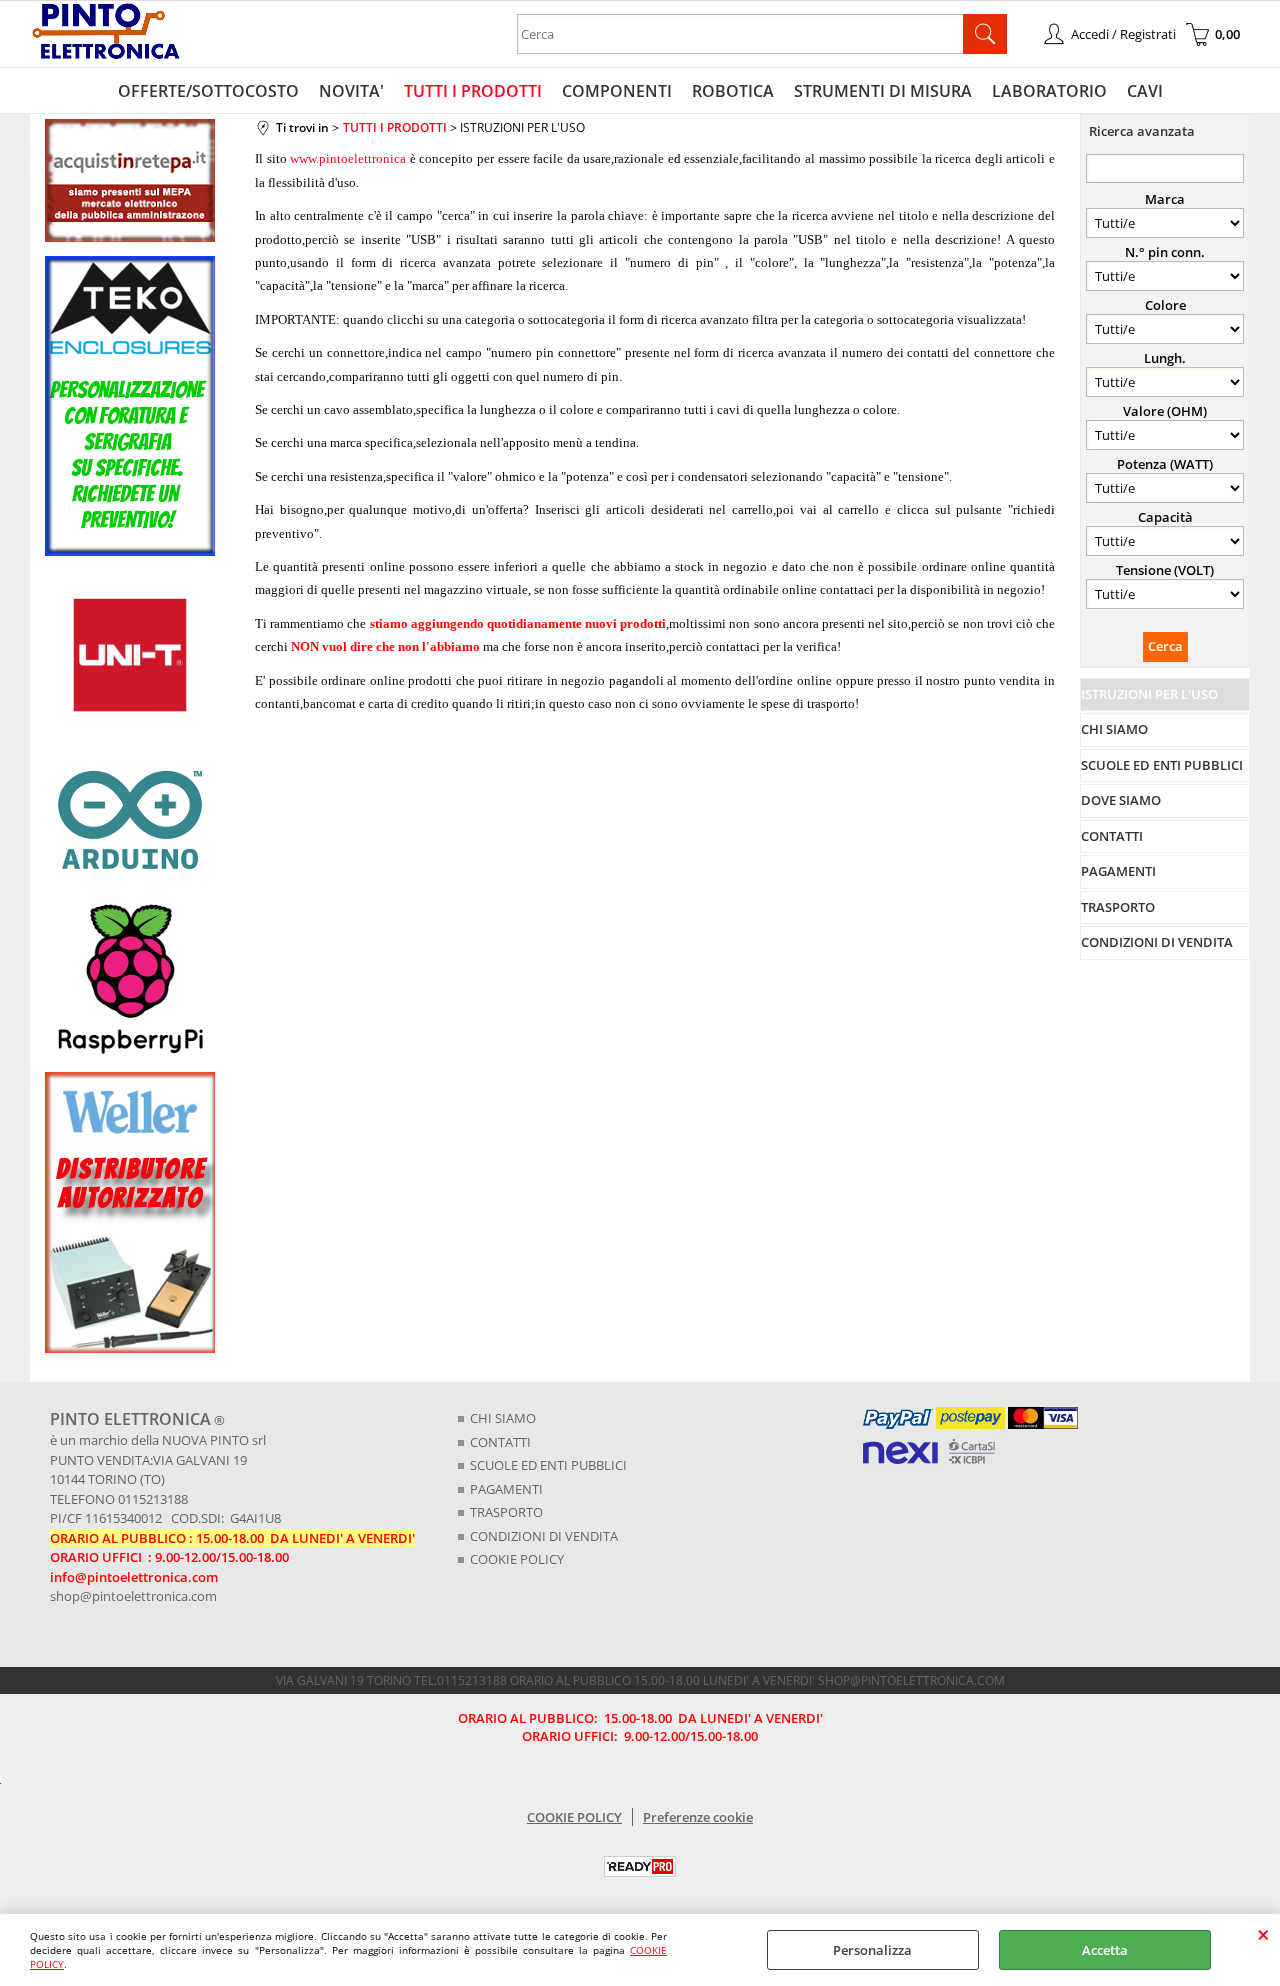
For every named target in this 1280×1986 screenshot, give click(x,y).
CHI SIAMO (503, 1418)
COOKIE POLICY (517, 1559)
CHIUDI (1263, 1934)
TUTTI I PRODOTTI (473, 91)
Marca (1165, 199)
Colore (1165, 305)
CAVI (1145, 91)
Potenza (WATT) (1165, 464)
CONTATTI (500, 1442)
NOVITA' (351, 91)
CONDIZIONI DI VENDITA (544, 1536)
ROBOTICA (733, 91)
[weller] (130, 1348)
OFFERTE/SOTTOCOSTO (208, 91)
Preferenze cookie (698, 1817)
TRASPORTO (506, 1512)
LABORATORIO (1049, 91)
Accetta (1105, 1950)
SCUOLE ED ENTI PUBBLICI (548, 1465)
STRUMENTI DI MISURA (883, 91)
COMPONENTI (617, 91)
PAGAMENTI (506, 1489)
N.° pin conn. (1165, 252)
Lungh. (1165, 358)
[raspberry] (130, 1053)
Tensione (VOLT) (1165, 570)
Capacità (1165, 517)
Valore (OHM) (1165, 411)
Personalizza (872, 1950)
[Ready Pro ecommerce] (640, 1866)
